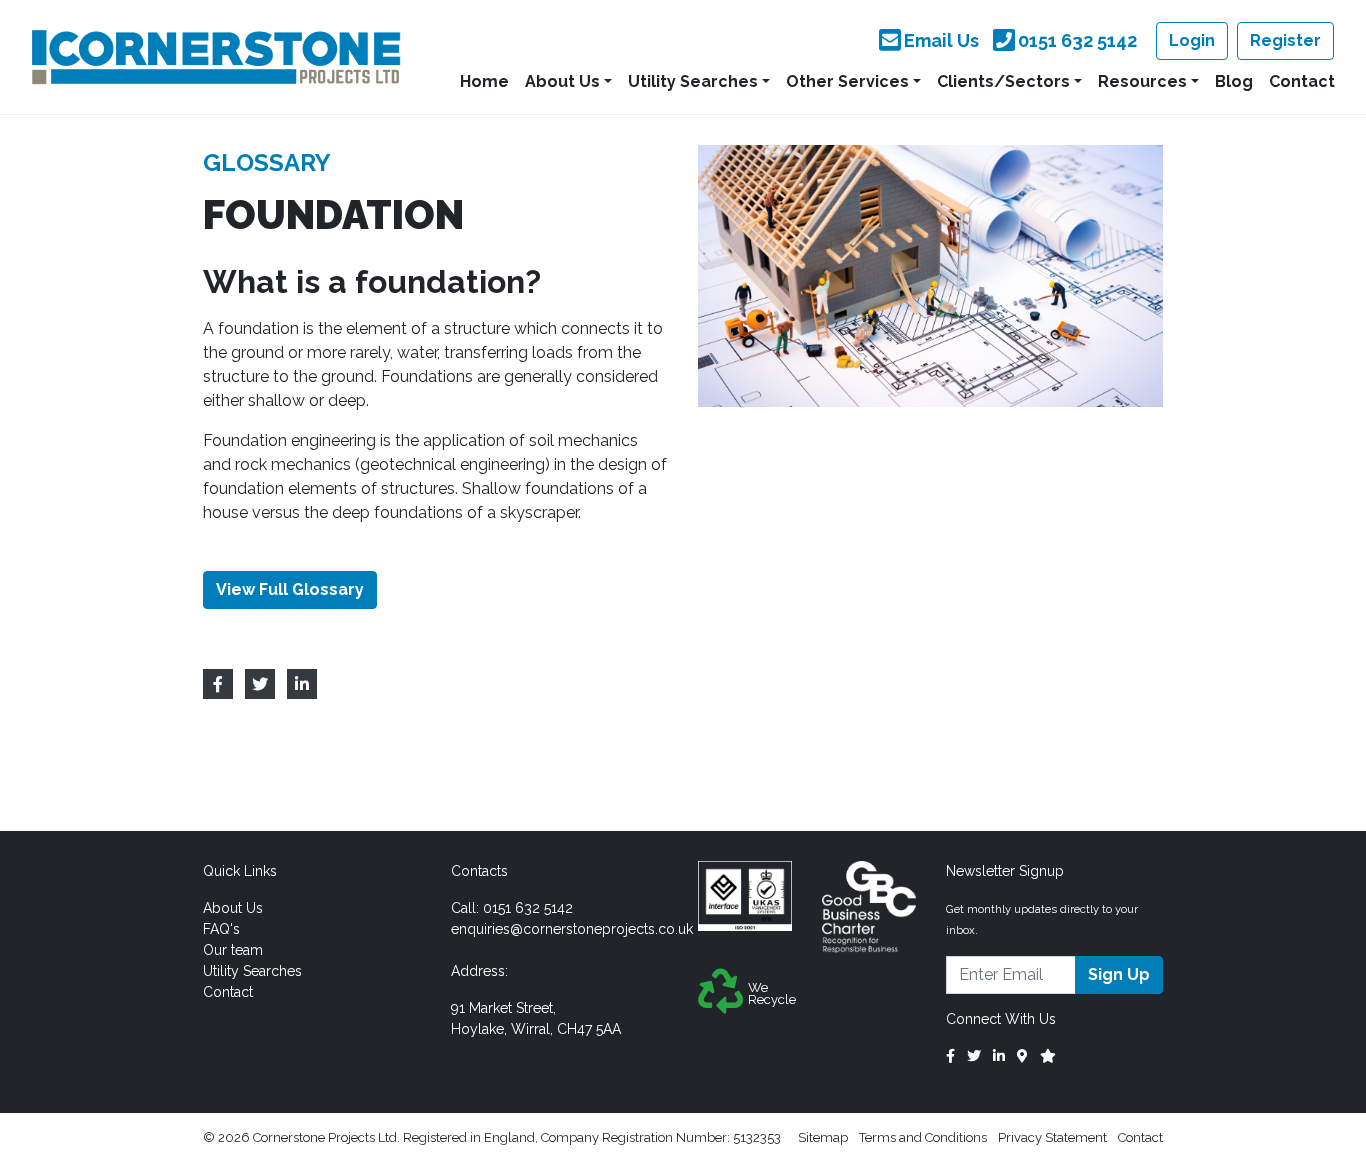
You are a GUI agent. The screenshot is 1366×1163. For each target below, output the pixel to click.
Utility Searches (693, 81)
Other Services (847, 81)
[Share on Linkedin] (302, 684)
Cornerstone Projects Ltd (216, 57)
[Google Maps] (1022, 1056)
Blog (1234, 81)
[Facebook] (950, 1056)
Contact (1302, 81)
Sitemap (823, 1137)
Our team (233, 950)
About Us (562, 81)
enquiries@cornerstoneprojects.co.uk (572, 929)
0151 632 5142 (528, 908)
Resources (1142, 81)
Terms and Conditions (923, 1137)
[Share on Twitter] (260, 684)
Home (484, 81)
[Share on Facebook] (218, 684)
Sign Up (1119, 974)
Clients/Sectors (1003, 81)
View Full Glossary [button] (290, 589)
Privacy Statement (1052, 1137)
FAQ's (221, 929)
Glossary (267, 162)
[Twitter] (974, 1056)
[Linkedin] (999, 1056)
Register (1285, 40)
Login (1192, 40)
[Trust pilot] (1048, 1056)
